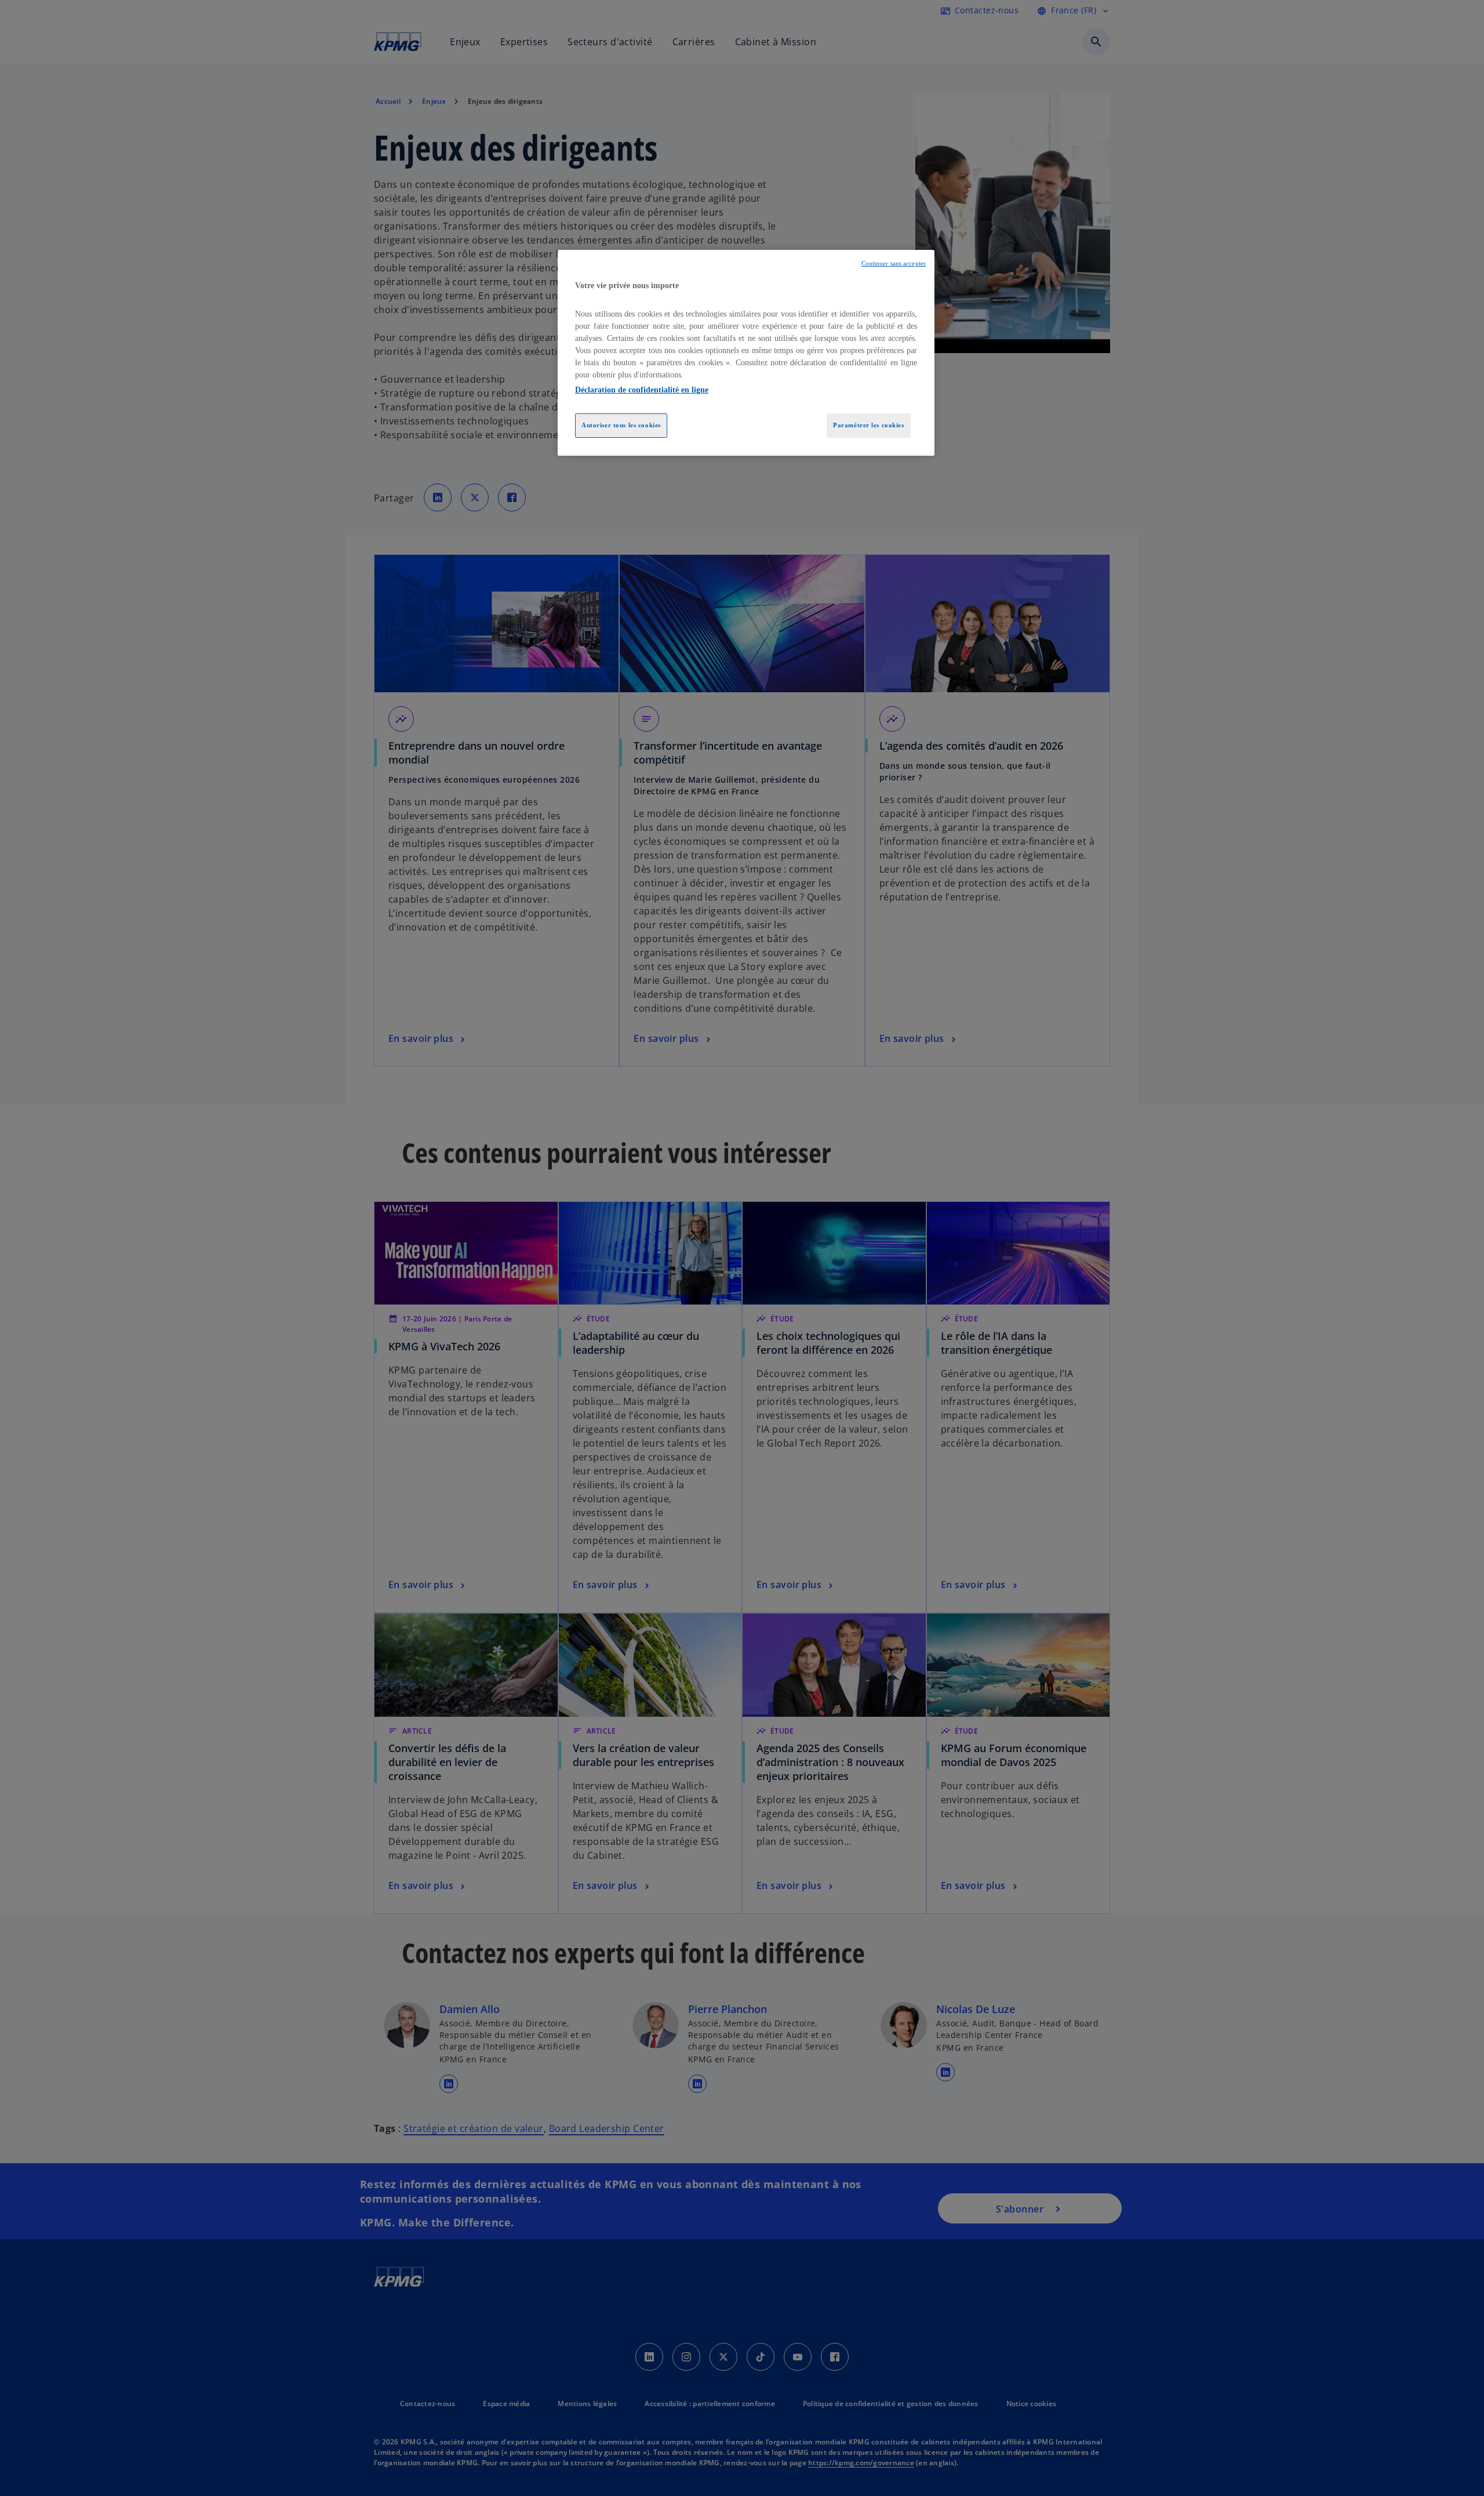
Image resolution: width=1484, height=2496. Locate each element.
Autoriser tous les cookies (621, 425)
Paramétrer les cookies (869, 425)
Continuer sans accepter (894, 264)
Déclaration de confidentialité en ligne (642, 390)
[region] (746, 353)
